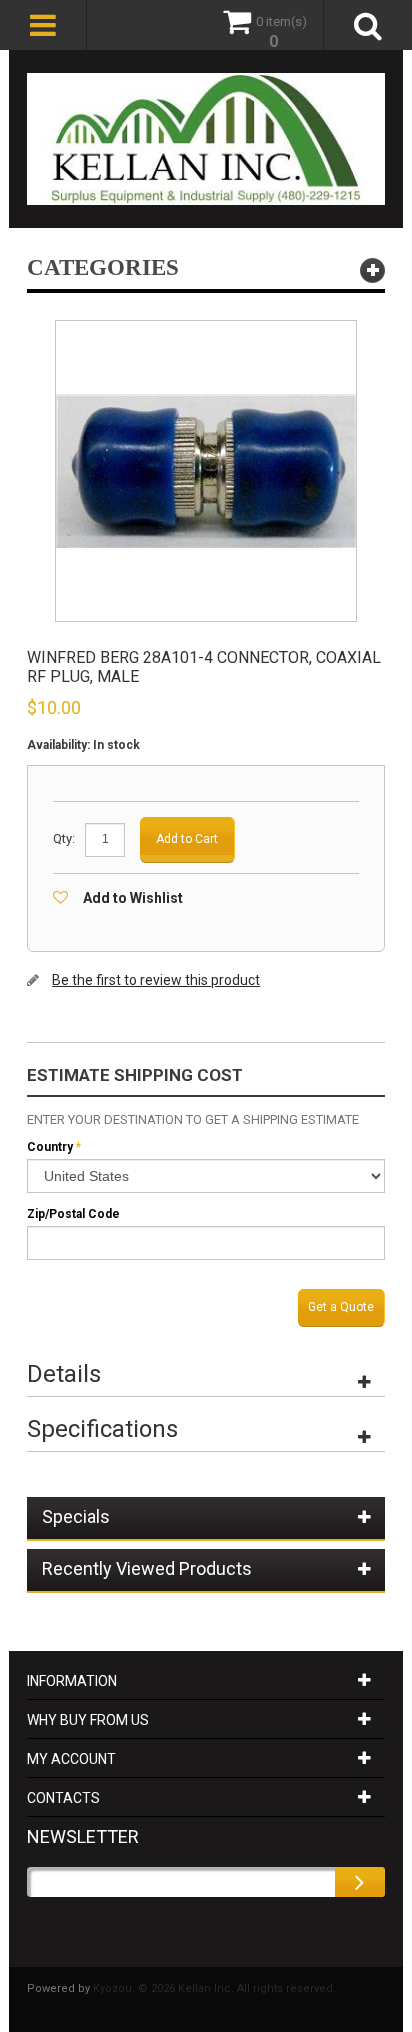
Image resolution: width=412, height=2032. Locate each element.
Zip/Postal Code (73, 1214)
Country (50, 1147)
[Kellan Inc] (206, 139)
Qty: (64, 838)
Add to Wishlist (133, 898)
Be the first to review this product (156, 980)
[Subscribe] (360, 1882)
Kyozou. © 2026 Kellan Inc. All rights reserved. (214, 1988)
